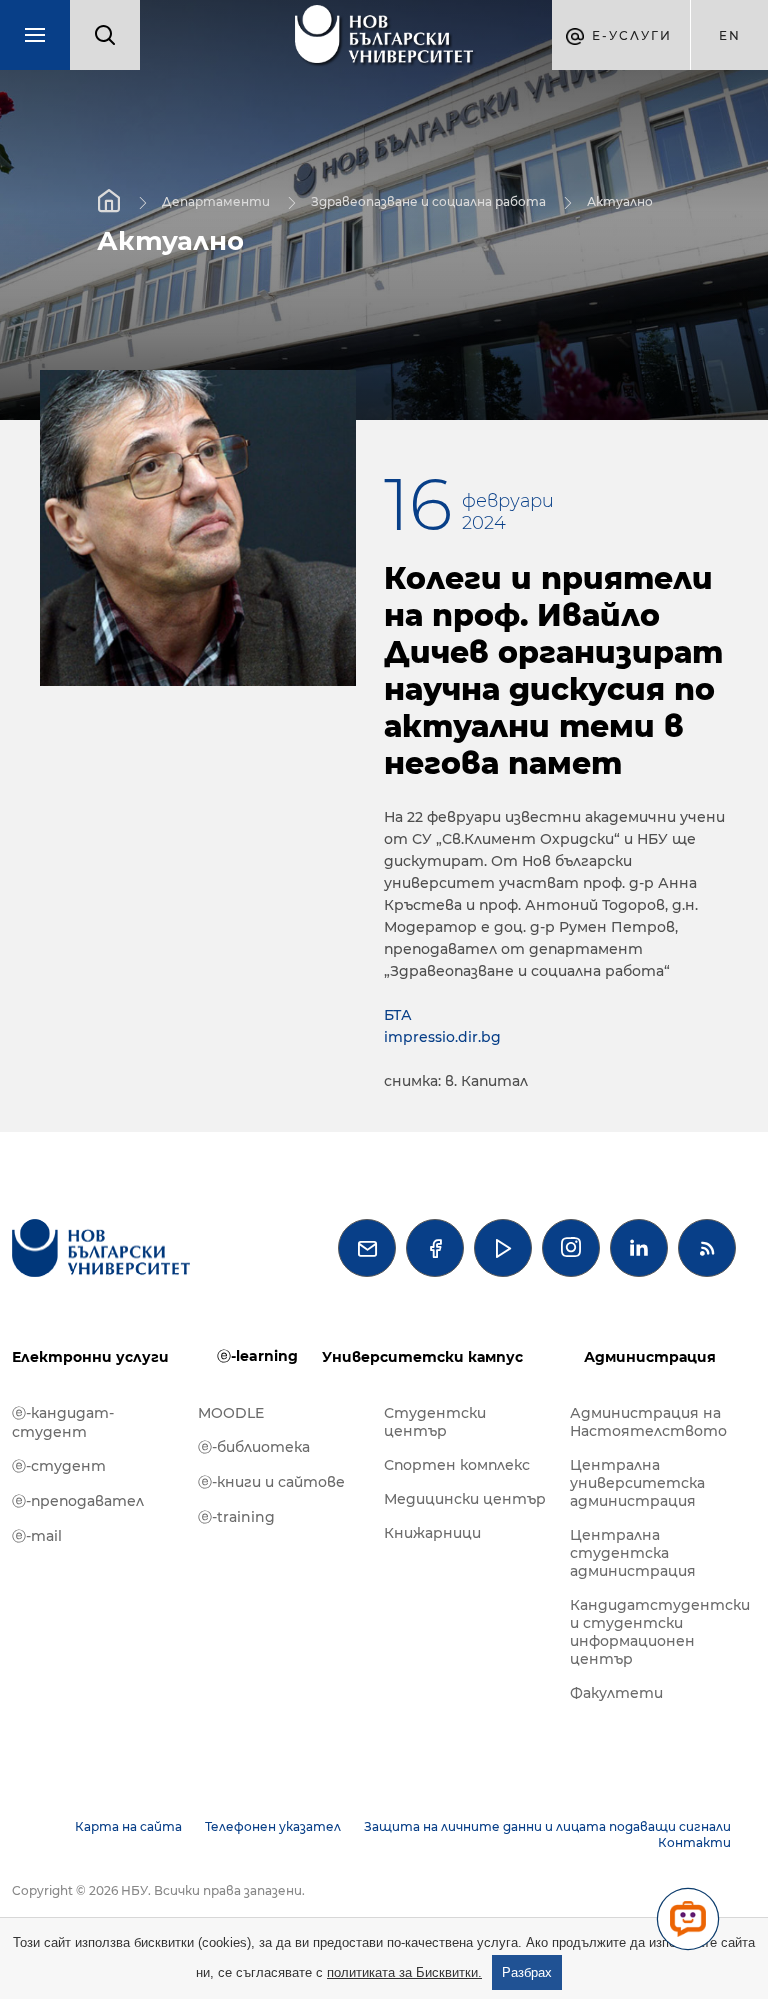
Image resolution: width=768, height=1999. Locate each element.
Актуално (620, 201)
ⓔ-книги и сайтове (271, 1482)
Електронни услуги (90, 1357)
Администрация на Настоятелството (648, 1422)
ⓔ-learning (257, 1356)
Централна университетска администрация (637, 1483)
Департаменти (216, 201)
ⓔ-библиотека (254, 1447)
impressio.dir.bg (442, 1037)
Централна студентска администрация (633, 1553)
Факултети (616, 1693)
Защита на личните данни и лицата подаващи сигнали (547, 1826)
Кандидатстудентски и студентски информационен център (653, 1632)
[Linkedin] (639, 1248)
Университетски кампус (422, 1357)
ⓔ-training (236, 1517)
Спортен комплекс (457, 1465)
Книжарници (432, 1533)
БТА (398, 1015)
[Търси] (105, 35)
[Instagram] (571, 1248)
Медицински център (465, 1499)
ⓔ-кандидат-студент (63, 1422)
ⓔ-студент (59, 1466)
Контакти (694, 1842)
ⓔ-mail (37, 1536)
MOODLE (231, 1413)
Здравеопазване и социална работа (428, 201)
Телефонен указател (273, 1826)
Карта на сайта (128, 1826)
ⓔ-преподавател (78, 1501)
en (730, 35)
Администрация (650, 1357)
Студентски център (435, 1422)
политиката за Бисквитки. (404, 1972)
